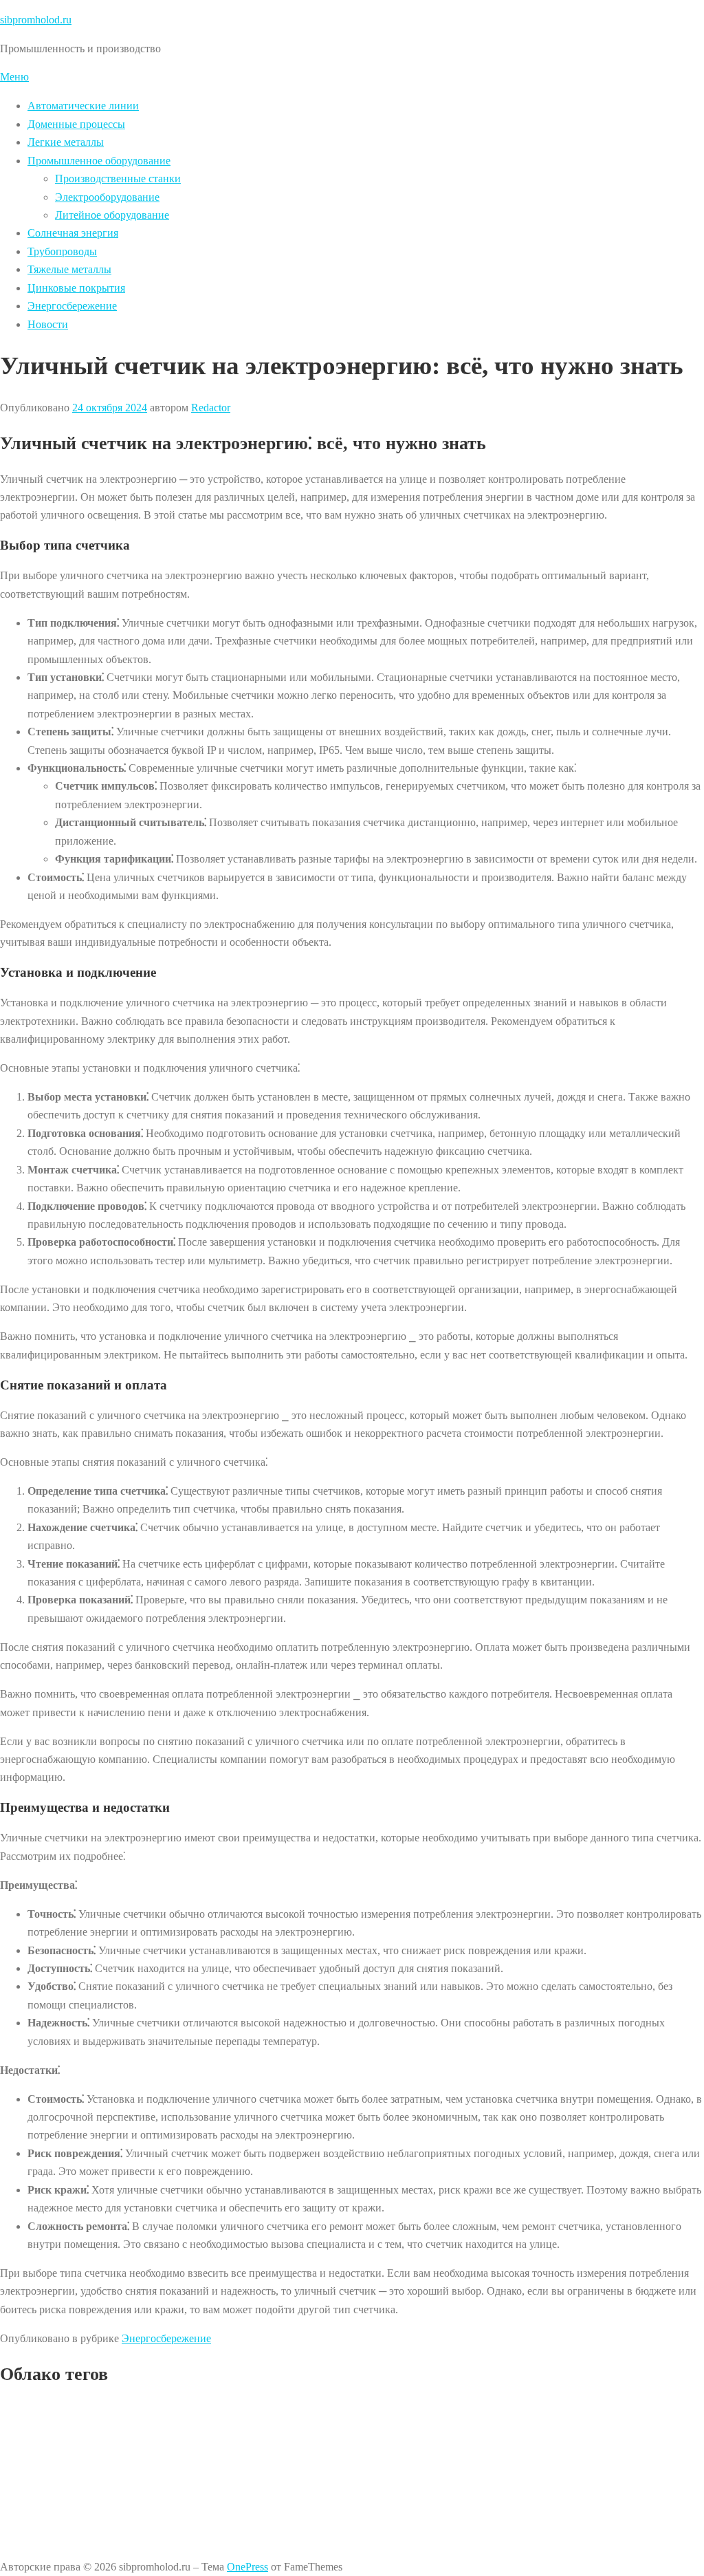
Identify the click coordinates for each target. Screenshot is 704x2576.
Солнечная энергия (73, 233)
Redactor (211, 408)
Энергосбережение (72, 306)
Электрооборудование (107, 197)
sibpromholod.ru (36, 20)
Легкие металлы (66, 142)
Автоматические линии (83, 106)
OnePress (247, 2567)
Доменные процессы (76, 124)
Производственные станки (118, 178)
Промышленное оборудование (99, 161)
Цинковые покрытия (76, 288)
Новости (48, 324)
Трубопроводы (62, 251)
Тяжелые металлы (69, 269)
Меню (14, 77)
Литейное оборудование (112, 215)
